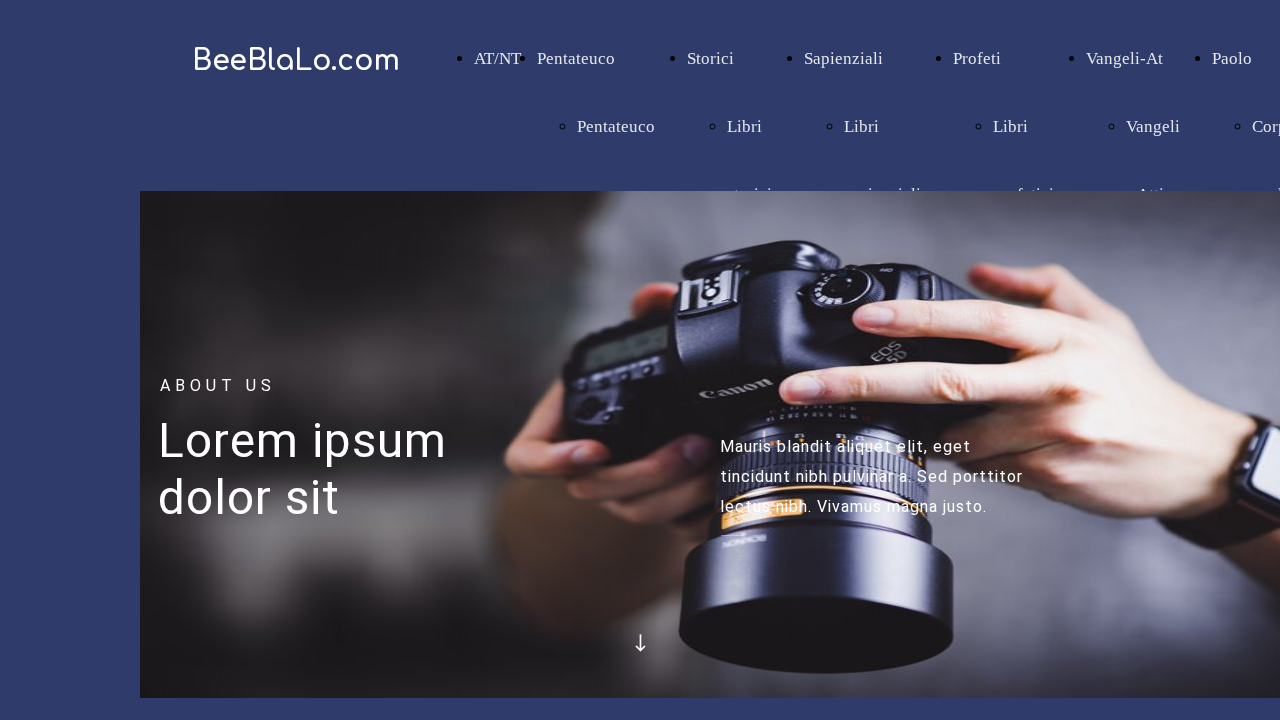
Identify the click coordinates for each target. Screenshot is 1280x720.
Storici (710, 58)
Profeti (977, 58)
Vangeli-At (1124, 58)
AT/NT (497, 58)
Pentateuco (576, 58)
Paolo (1232, 58)
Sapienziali (843, 58)
